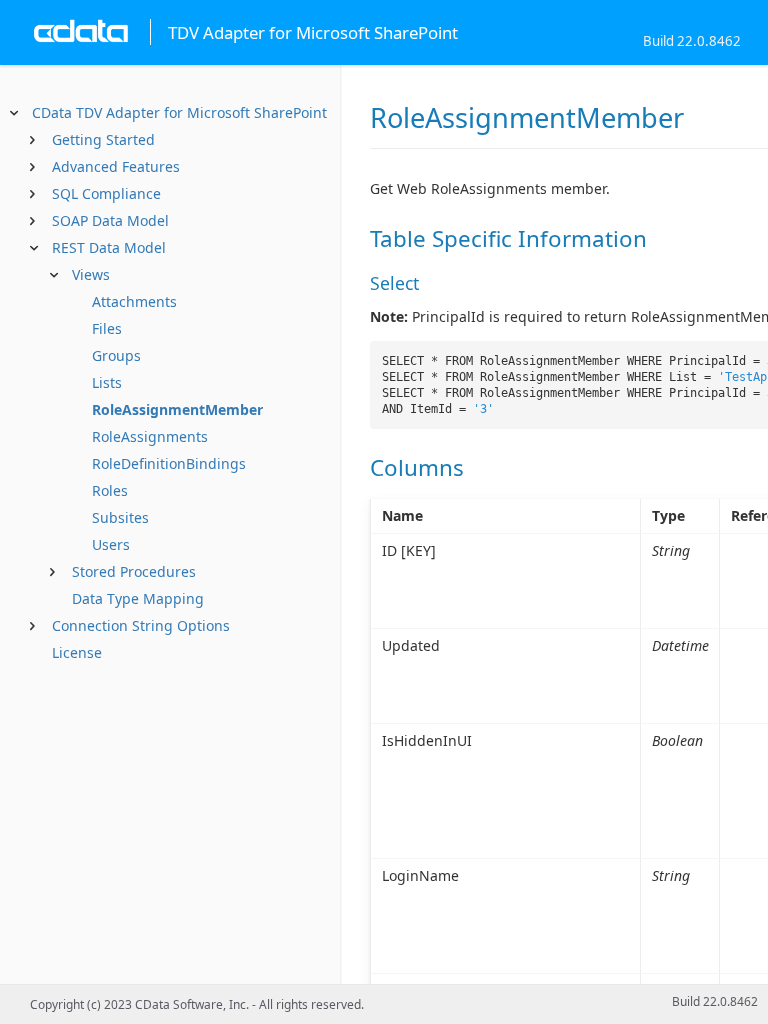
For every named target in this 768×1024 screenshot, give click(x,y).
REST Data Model (109, 247)
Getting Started (103, 139)
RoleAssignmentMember (177, 409)
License (77, 652)
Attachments (134, 301)
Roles (110, 490)
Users (111, 544)
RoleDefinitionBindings (169, 463)
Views (91, 274)
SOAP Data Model (110, 220)
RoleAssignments (150, 436)
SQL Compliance (106, 193)
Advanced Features (116, 166)
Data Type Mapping (138, 598)
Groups (116, 355)
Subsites (120, 517)
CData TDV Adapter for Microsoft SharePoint (179, 112)
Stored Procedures (134, 571)
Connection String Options (141, 625)
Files (107, 328)
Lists (107, 382)
